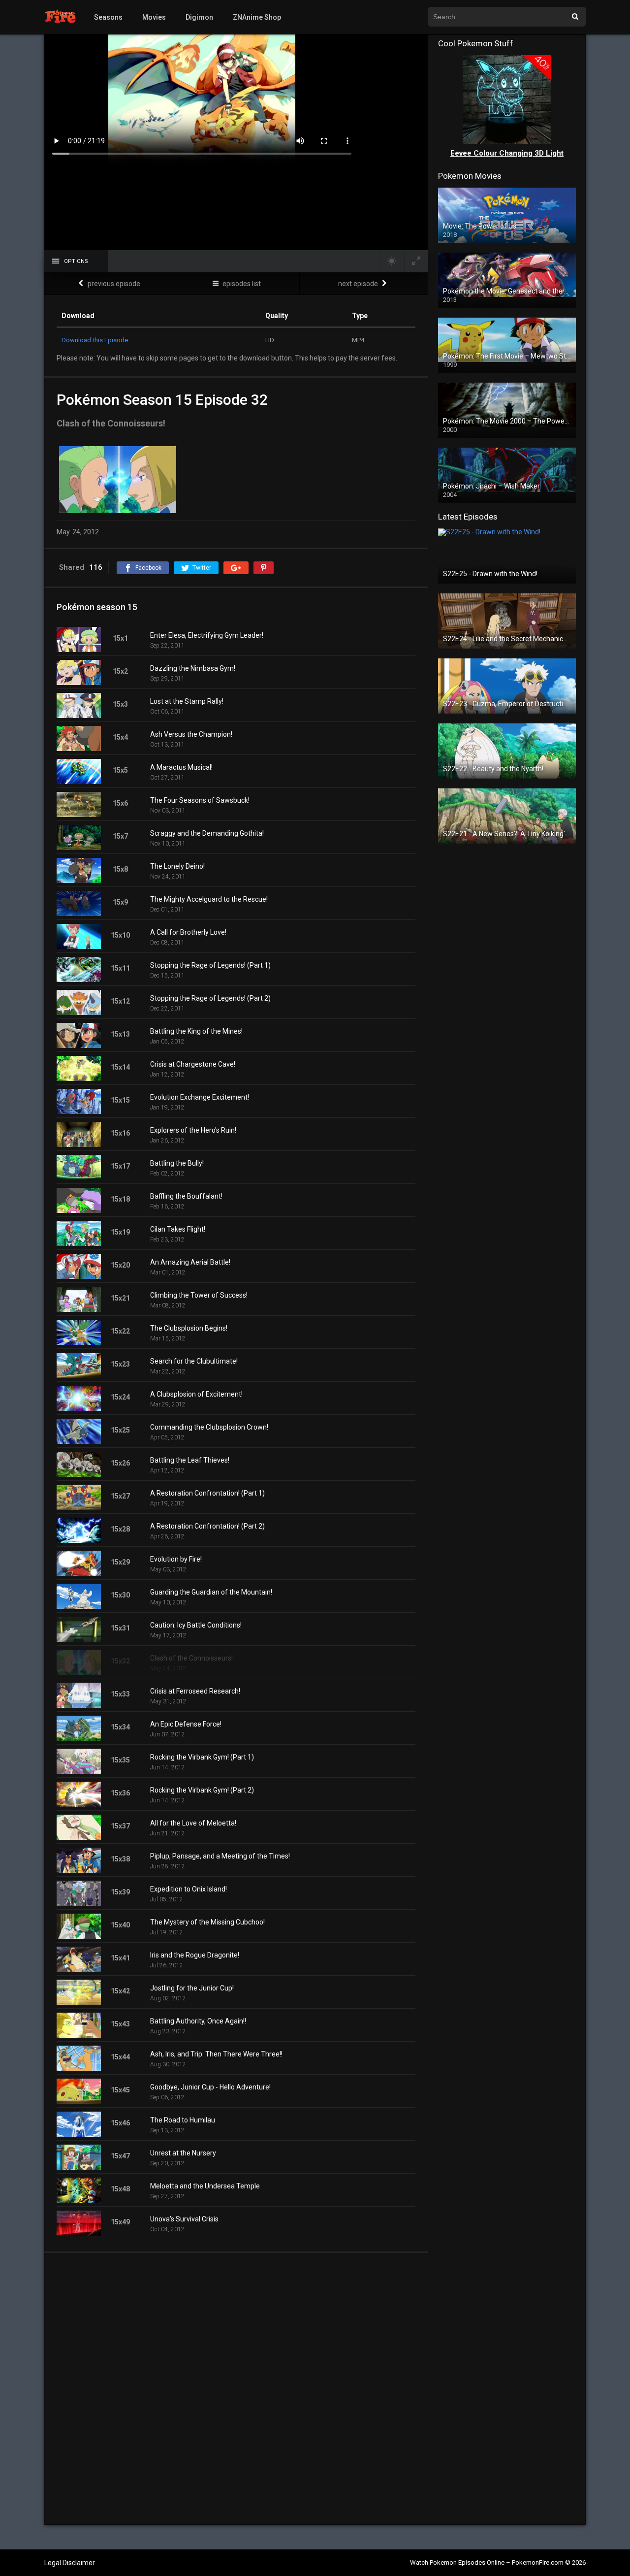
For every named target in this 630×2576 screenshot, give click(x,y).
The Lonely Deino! (177, 866)
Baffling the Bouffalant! (186, 1196)
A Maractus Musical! (181, 767)
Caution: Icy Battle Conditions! (196, 1625)
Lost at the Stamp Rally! (187, 701)
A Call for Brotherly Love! (188, 932)
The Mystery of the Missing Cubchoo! (207, 1922)
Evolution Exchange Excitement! (200, 1097)
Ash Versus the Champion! (191, 734)
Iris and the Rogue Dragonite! (195, 1955)
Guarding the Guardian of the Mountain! (211, 1592)
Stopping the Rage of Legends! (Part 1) (210, 965)
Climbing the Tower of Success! (199, 1295)
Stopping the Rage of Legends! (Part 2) (210, 998)
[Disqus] (236, 2388)
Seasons (108, 17)
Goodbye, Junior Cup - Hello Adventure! (210, 2087)
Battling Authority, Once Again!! (198, 2021)
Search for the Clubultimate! (194, 1361)
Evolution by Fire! (176, 1559)
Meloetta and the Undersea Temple (205, 2186)
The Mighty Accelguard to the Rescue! (209, 899)
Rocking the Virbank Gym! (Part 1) (202, 1757)
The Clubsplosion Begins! (189, 1328)
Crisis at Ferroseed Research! (195, 1691)
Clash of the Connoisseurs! (191, 1658)
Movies (154, 17)
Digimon (199, 17)
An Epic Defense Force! (186, 1724)
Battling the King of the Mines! (196, 1031)
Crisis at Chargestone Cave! (193, 1064)
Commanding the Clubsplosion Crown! (209, 1427)
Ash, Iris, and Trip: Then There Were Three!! (216, 2054)
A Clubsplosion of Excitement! (196, 1394)
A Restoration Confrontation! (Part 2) (207, 1526)
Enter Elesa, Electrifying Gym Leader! (207, 635)
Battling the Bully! (177, 1163)
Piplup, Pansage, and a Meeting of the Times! (220, 1856)
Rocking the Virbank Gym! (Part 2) (202, 1790)
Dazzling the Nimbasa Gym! (193, 668)
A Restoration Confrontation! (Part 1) (207, 1493)
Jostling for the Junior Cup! (192, 1988)
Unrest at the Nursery (183, 2153)
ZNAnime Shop (257, 17)
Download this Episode (95, 340)
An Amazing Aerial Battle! (190, 1262)
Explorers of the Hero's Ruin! (193, 1130)
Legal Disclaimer (70, 2563)
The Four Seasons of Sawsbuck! (200, 800)
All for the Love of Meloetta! (193, 1823)
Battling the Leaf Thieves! (190, 1460)
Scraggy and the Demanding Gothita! (207, 833)
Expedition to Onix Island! (189, 1889)
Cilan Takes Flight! (178, 1229)
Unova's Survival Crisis (184, 2219)
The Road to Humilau (183, 2120)
